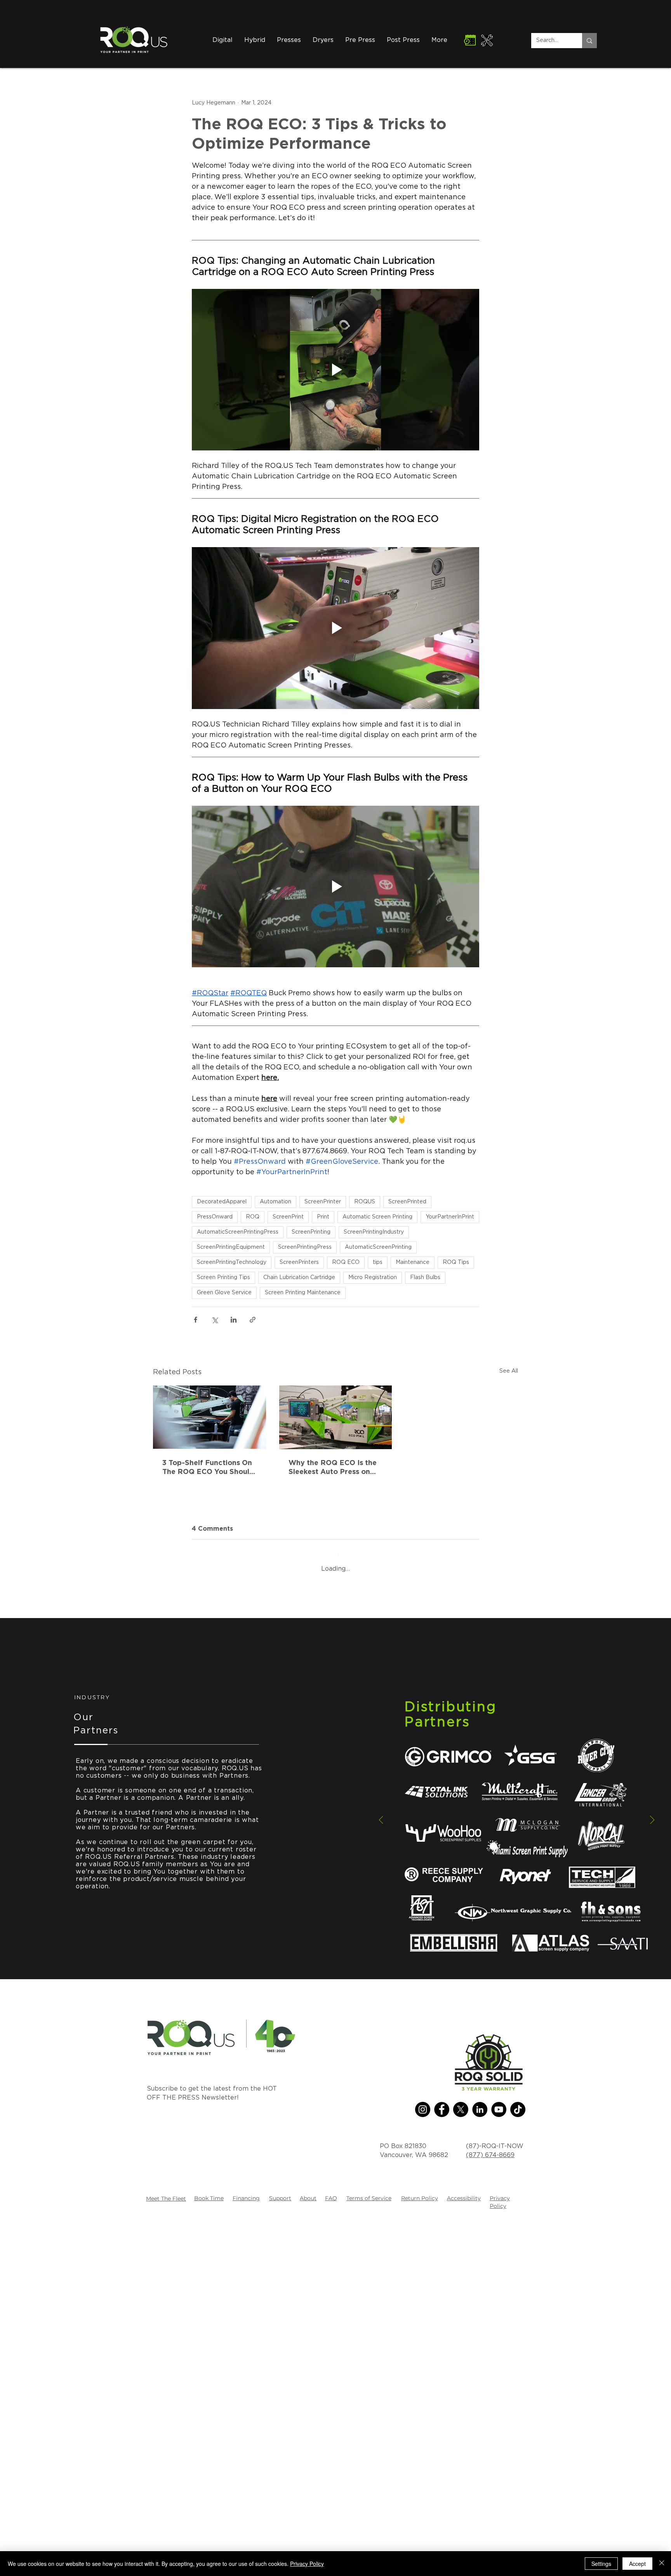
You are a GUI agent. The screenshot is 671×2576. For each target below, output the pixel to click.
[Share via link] (253, 1320)
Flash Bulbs (425, 1278)
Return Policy (420, 2549)
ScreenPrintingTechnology (232, 1262)
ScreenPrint (288, 1217)
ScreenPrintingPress (305, 1247)
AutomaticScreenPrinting (378, 1247)
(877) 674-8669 (490, 2505)
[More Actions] (475, 1608)
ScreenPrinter (323, 1202)
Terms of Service (369, 2549)
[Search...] (589, 41)
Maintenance (413, 1262)
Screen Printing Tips (223, 1278)
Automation (276, 1202)
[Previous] (381, 2171)
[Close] (662, 2564)
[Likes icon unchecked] (216, 1660)
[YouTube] (499, 2460)
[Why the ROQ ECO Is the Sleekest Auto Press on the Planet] (336, 1417)
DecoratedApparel (222, 1202)
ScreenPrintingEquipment (231, 1247)
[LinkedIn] (480, 2460)
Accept (637, 2564)
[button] (323, 40)
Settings (601, 2564)
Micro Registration (373, 1278)
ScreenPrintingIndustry (374, 1232)
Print (323, 1217)
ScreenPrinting (311, 1232)
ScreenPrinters (299, 1262)
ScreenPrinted (407, 1202)
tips (378, 1262)
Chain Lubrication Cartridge (299, 1278)
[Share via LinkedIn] (234, 1320)
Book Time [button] (209, 2549)
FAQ (331, 2549)
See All (509, 1371)
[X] (461, 2460)
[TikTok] (518, 2460)
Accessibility (464, 2549)
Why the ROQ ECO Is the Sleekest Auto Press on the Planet (333, 1467)
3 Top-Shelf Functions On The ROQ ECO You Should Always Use (208, 1467)
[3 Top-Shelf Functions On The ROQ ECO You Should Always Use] (209, 1417)
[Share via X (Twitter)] (215, 1320)
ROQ (253, 1217)
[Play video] (335, 370)
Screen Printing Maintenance (303, 1293)
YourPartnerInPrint (450, 1217)
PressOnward (215, 1217)
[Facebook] (442, 2460)
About (308, 2549)
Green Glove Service (224, 1293)
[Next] (652, 2171)
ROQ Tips (456, 1262)
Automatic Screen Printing (377, 1217)
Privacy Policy (307, 2564)
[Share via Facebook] (196, 1320)
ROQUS (365, 1202)
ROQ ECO (346, 1262)
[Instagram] (423, 2460)
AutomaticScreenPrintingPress (238, 1232)
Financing (246, 2549)
